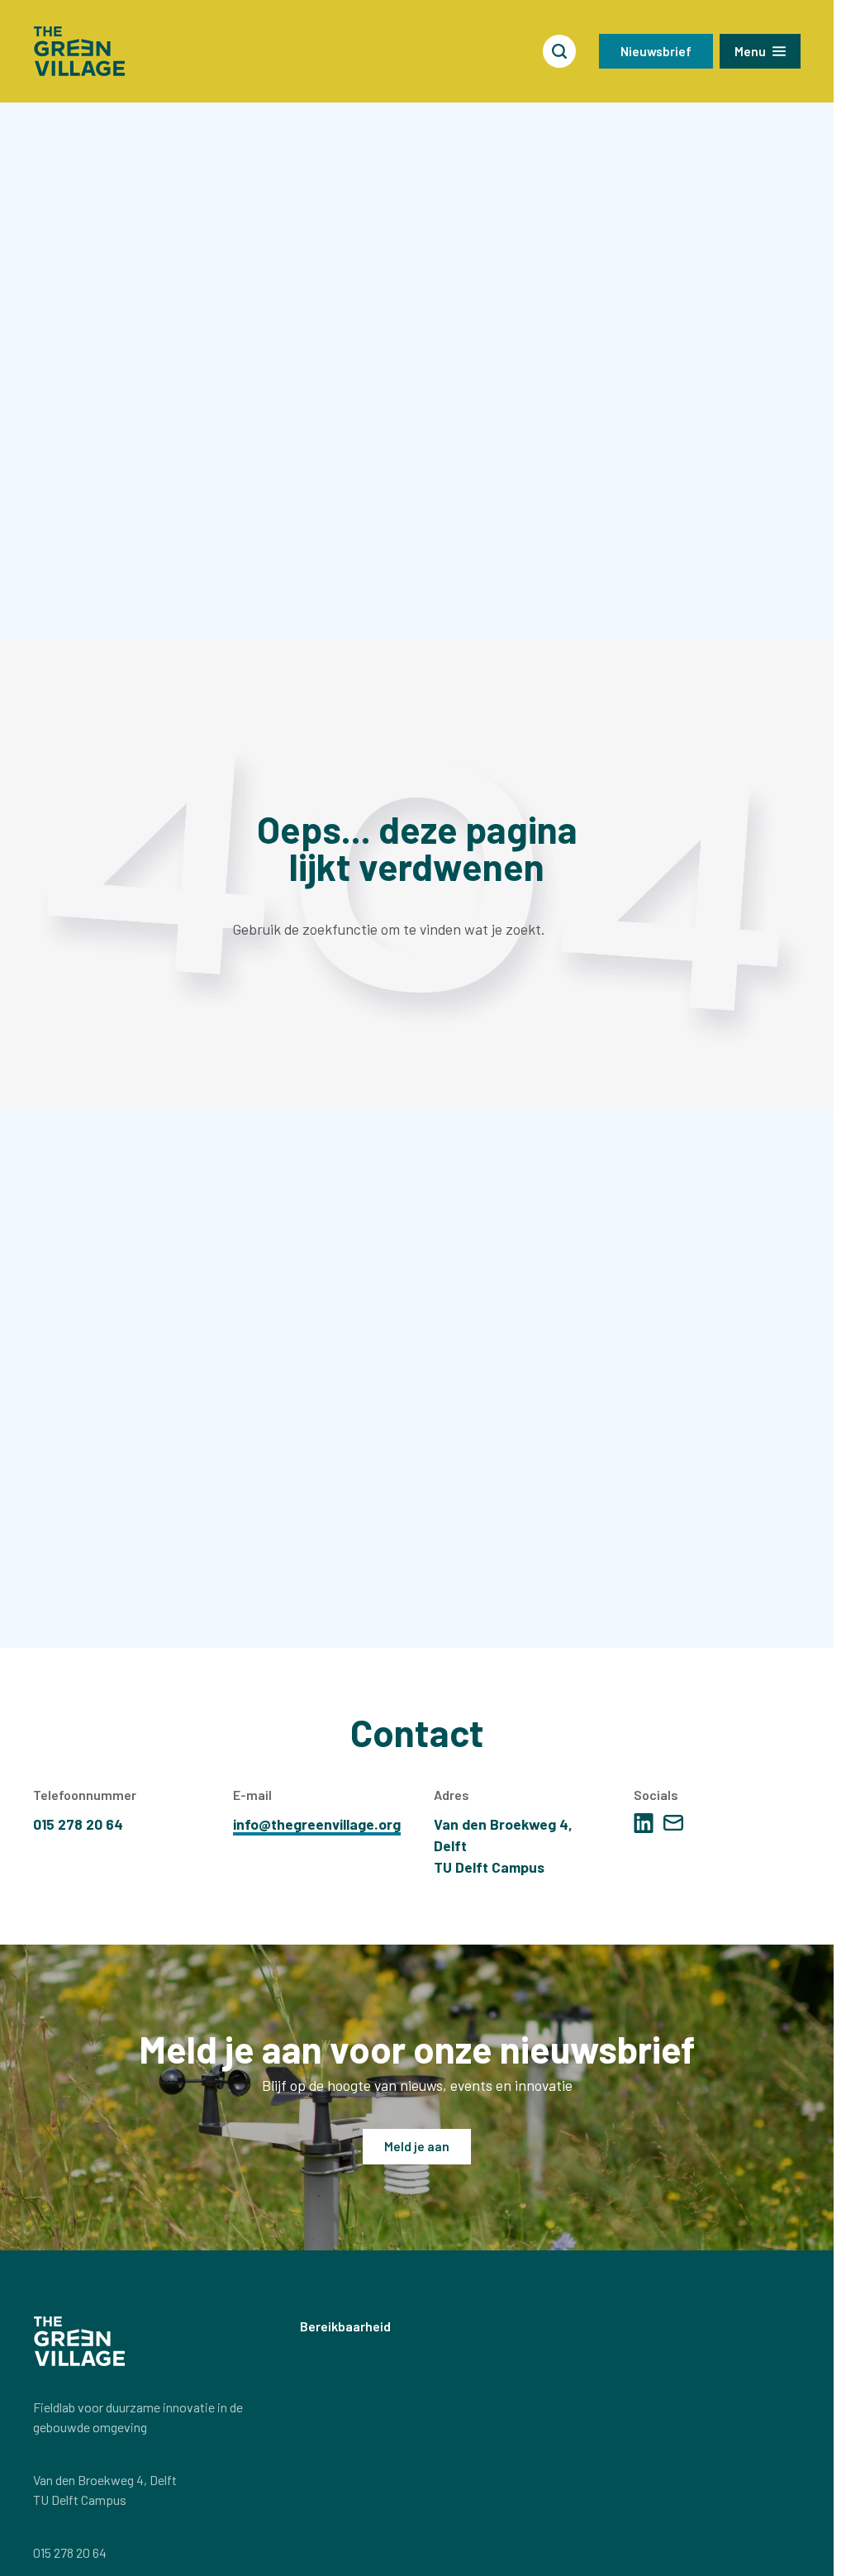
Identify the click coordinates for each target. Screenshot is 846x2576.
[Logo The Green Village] (79, 51)
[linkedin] (644, 1823)
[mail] (673, 1823)
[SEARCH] (559, 51)
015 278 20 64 (70, 2552)
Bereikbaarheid (345, 2326)
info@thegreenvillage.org (317, 1824)
